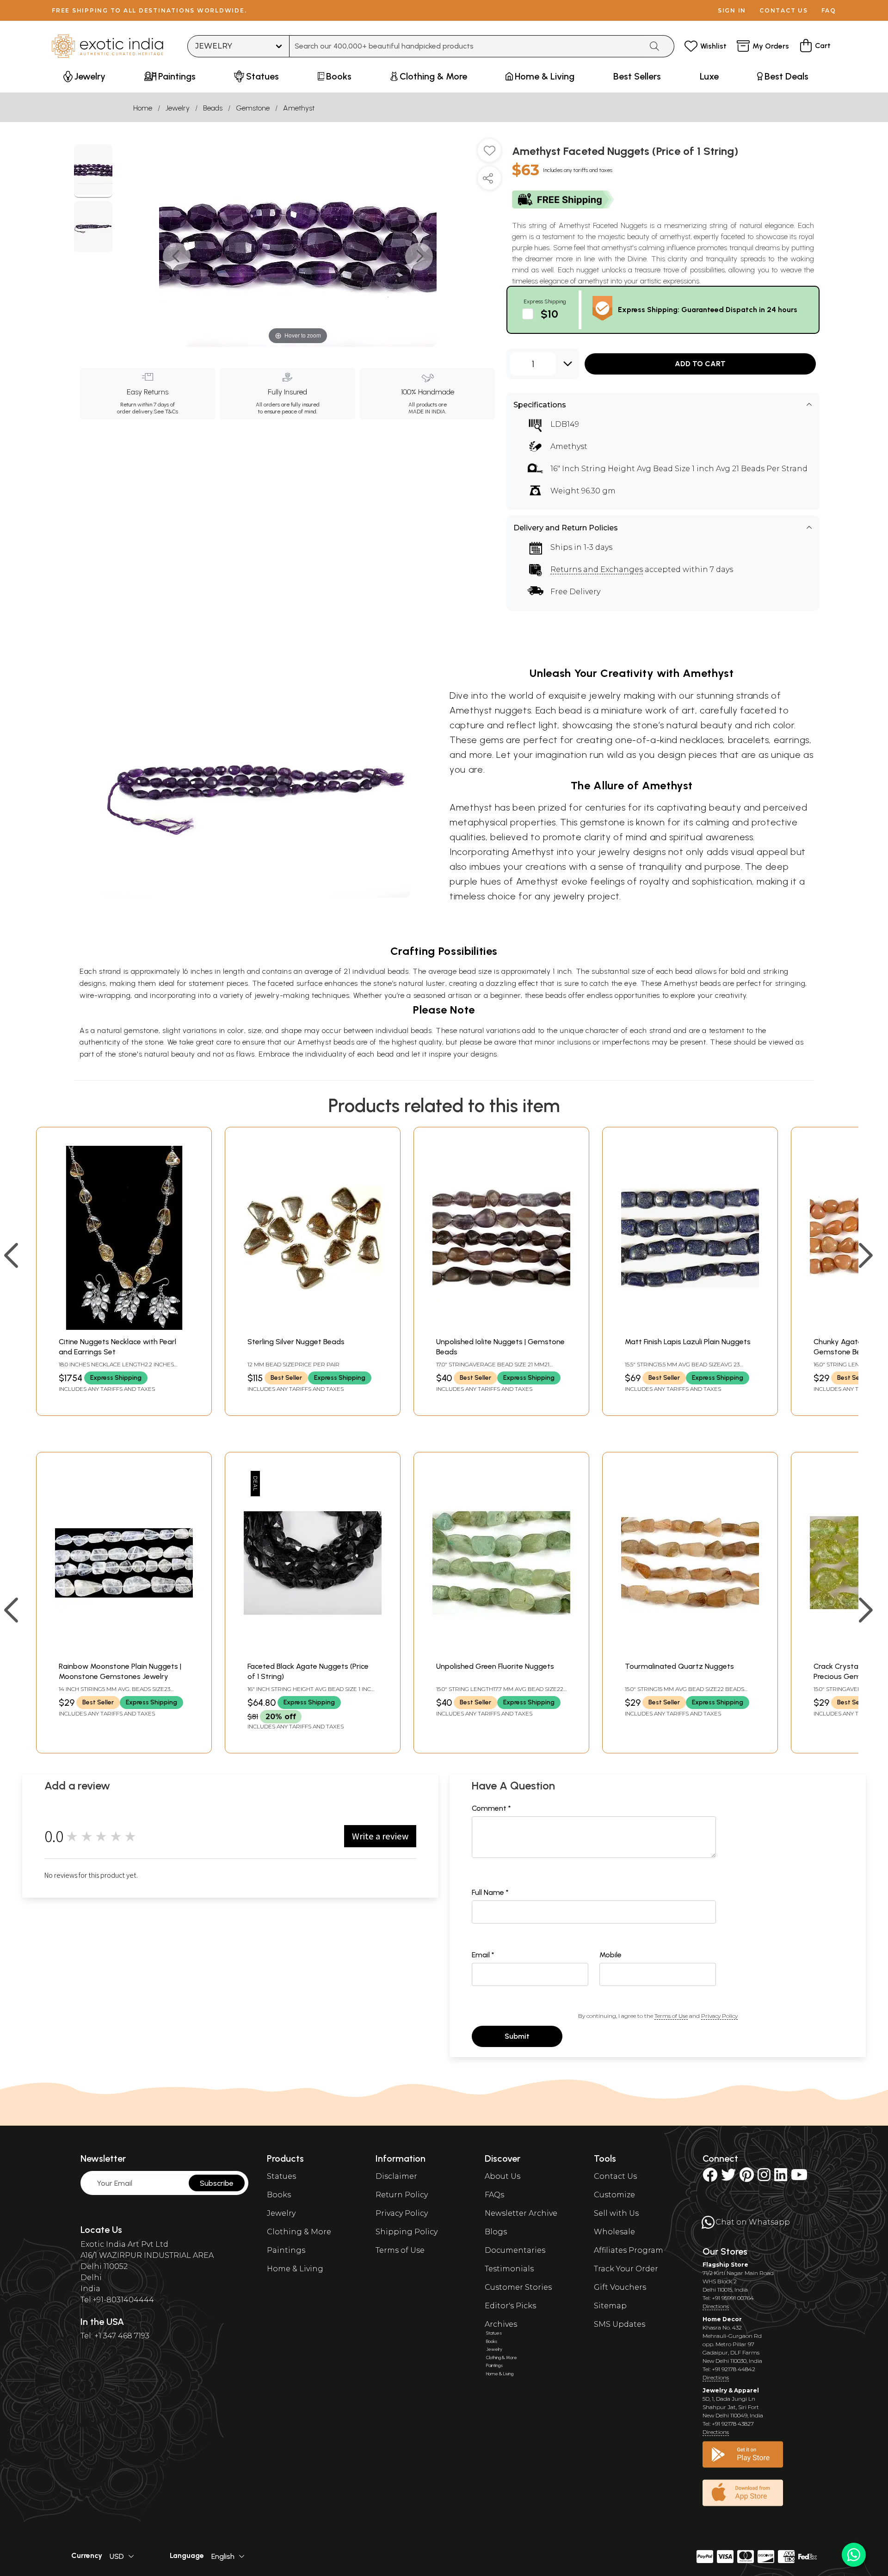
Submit (517, 2036)
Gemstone (253, 108)
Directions (716, 2306)
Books (279, 2195)
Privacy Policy (719, 2016)
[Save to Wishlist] (489, 154)
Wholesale (614, 2232)
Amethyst (299, 108)
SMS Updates (620, 2324)
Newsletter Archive (521, 2213)
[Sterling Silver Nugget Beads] (313, 1327)
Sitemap (610, 2306)
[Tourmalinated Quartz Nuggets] (690, 1652)
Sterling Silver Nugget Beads (296, 1342)
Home (143, 108)
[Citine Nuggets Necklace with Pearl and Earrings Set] (124, 1327)
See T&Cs (166, 412)
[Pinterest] (747, 2178)
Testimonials (509, 2269)
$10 (549, 314)
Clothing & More (299, 2232)
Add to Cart (700, 364)
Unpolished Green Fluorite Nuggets (495, 1666)
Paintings (286, 2250)
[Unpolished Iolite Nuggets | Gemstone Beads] (501, 1327)
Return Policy (402, 2195)
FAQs (494, 2195)
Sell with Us (616, 2213)
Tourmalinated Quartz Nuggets (679, 1666)
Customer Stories (518, 2287)
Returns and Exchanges (597, 569)
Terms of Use (671, 2016)
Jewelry (178, 108)
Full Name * (490, 1892)
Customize (614, 2195)
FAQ (829, 10)
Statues (281, 2176)
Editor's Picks (510, 2306)
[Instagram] (764, 2178)
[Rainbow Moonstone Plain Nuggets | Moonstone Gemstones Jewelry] (124, 1652)
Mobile (610, 1955)
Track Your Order (626, 2269)
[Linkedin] (781, 2178)
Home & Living (295, 2269)
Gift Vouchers (620, 2287)
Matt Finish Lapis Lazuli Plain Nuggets (688, 1342)
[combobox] (466, 46)
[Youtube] (799, 2178)
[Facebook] (710, 2178)
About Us (503, 2176)
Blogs (496, 2232)
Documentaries (515, 2250)
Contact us (784, 10)
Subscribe (217, 2183)
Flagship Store (725, 2265)
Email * (483, 1955)
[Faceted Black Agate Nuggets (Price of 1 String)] (313, 1652)
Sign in (732, 10)
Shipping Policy (407, 2232)
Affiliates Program (629, 2250)
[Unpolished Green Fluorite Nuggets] (501, 1652)
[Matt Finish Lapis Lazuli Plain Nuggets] (690, 1327)
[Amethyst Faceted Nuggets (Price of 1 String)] (93, 171)
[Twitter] (728, 2178)
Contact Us (615, 2176)
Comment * (491, 1808)
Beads (213, 108)
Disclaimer (396, 2176)
